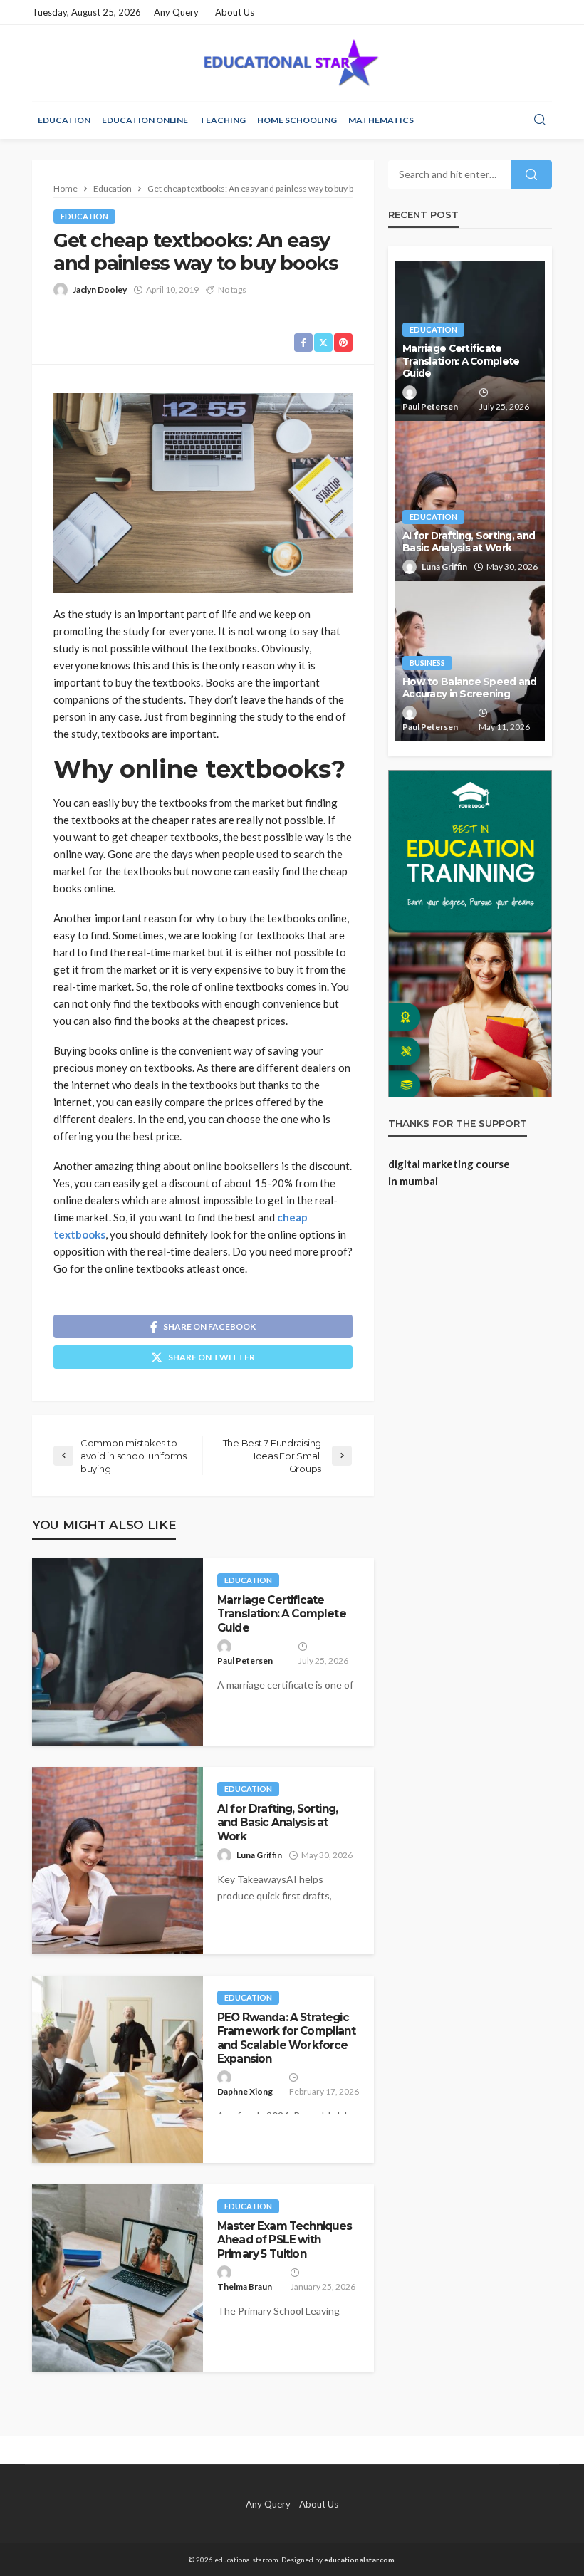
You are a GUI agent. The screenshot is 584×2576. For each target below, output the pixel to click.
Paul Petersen (245, 1660)
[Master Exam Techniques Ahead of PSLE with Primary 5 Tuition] (118, 2278)
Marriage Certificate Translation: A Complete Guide (282, 1614)
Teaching (223, 120)
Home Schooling (297, 120)
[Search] (540, 120)
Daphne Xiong (245, 2091)
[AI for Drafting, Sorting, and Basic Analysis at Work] (118, 1861)
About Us (235, 12)
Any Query (176, 12)
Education (64, 120)
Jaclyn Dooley (100, 290)
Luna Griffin (259, 1855)
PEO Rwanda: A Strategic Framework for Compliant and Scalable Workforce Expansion (286, 2038)
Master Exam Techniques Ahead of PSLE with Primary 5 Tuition (285, 2240)
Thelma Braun (245, 2286)
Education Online (145, 120)
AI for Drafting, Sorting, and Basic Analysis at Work (277, 1823)
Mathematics (381, 120)
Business (427, 663)
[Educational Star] (292, 63)
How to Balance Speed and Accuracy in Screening (470, 688)
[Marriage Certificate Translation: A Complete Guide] (118, 1652)
